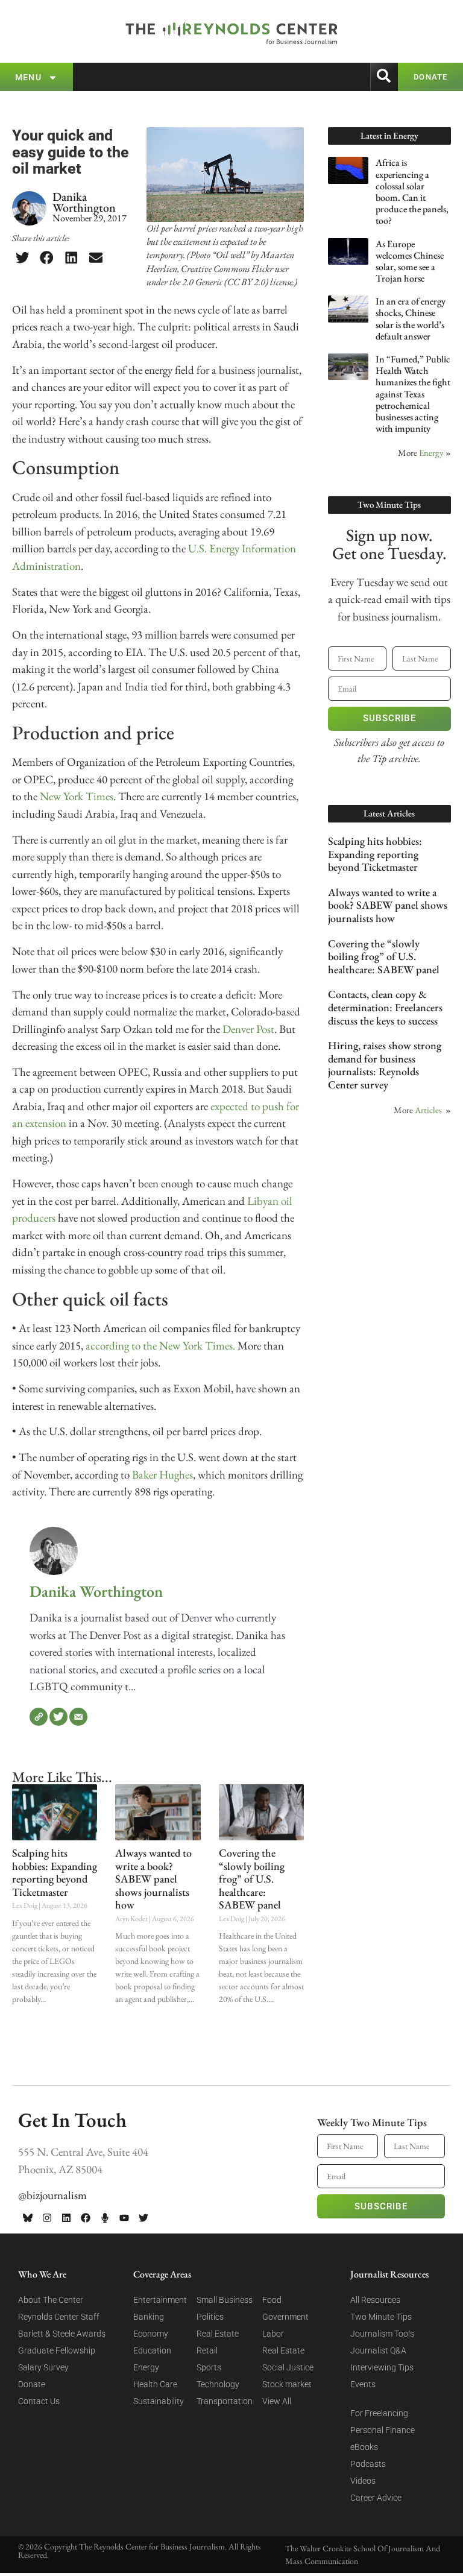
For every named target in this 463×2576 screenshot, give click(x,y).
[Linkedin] (66, 2218)
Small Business (225, 2300)
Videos (363, 2481)
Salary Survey (43, 2367)
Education (152, 2350)
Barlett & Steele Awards (62, 2334)
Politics (210, 2317)
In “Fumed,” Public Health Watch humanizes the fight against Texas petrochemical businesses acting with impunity (413, 394)
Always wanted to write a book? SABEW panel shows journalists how (153, 1879)
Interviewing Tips (382, 2367)
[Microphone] (105, 2218)
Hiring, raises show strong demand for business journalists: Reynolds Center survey (385, 1065)
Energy (431, 453)
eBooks (364, 2447)
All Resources (375, 2300)
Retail (207, 2350)
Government (285, 2317)
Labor (273, 2334)
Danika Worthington (96, 1591)
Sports (209, 2367)
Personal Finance (383, 2430)
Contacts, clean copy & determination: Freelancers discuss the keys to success (385, 1007)
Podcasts (368, 2464)
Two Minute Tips (381, 2317)
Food (272, 2300)
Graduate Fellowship (57, 2350)
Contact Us (39, 2401)
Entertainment (160, 2300)
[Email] (78, 1717)
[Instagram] (47, 2218)
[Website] (39, 1717)
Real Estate (218, 2334)
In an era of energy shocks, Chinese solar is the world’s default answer (411, 319)
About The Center (51, 2300)
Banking (149, 2317)
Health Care (155, 2384)
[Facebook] (86, 2218)
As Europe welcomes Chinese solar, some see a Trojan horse (410, 261)
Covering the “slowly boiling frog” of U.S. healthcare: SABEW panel (252, 1879)
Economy (151, 2334)
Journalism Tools (382, 2334)
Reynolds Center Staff (59, 2317)
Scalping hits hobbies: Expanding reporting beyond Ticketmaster (55, 1872)
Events (363, 2384)
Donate (32, 2384)
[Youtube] (124, 2218)
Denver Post (248, 1029)
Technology (218, 2384)
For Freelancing (379, 2413)
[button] (22, 258)
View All (277, 2401)
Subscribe (389, 718)
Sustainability (159, 2401)
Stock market (287, 2384)
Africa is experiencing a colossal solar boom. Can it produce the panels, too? (412, 191)
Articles (428, 1110)
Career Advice (376, 2498)
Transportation (225, 2401)
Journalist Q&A (378, 2350)
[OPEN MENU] (53, 77)
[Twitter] (58, 1717)
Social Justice (288, 2367)
